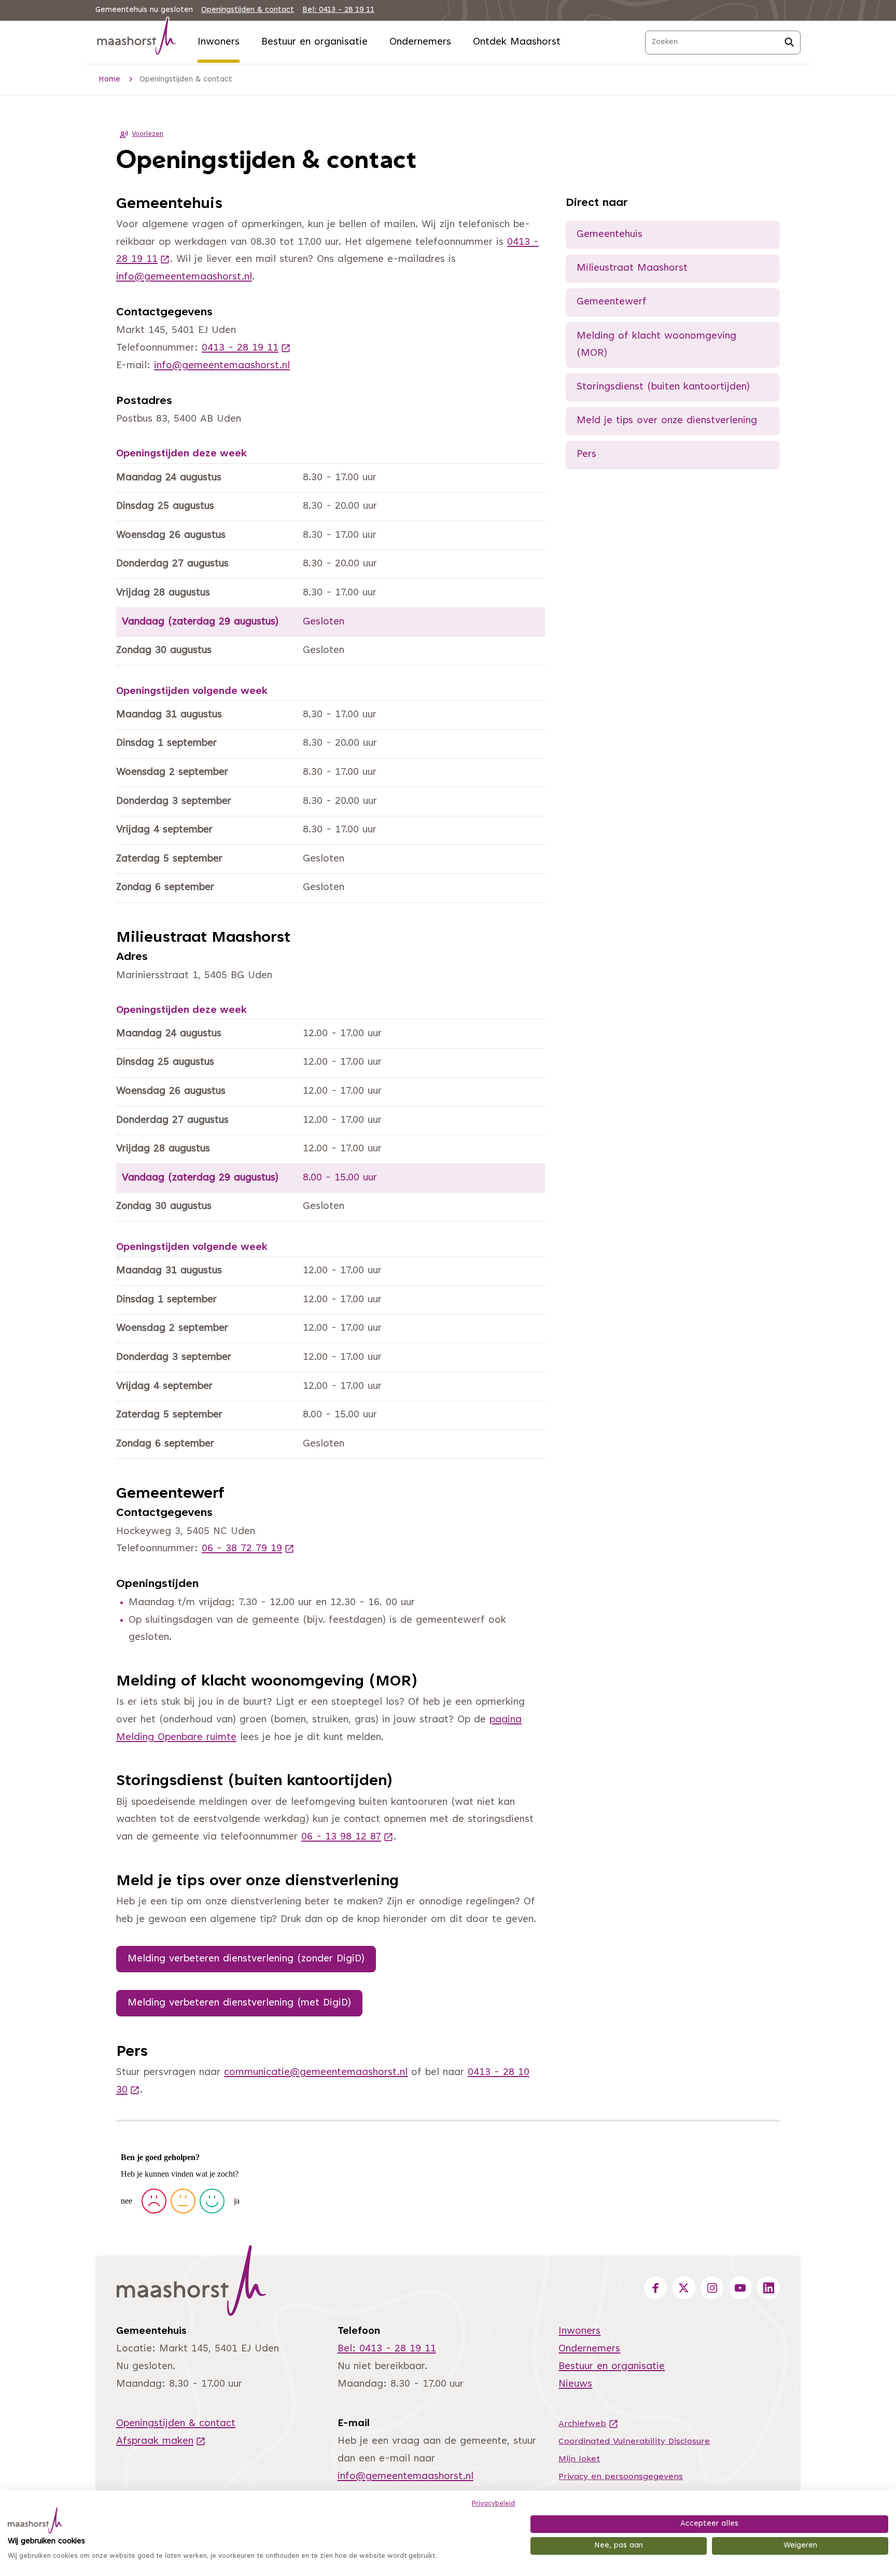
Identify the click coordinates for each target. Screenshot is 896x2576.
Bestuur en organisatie (314, 42)
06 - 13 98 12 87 (347, 1837)
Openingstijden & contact (248, 10)
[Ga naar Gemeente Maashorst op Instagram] (712, 2288)
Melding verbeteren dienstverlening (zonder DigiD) (246, 1959)
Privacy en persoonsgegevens (621, 2477)
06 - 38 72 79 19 (248, 1549)
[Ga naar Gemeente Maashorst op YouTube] (740, 2288)
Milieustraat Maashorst (632, 268)
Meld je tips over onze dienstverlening (667, 421)
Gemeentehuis (610, 235)
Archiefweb (589, 2424)
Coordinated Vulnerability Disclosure (634, 2442)
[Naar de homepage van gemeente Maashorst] (137, 38)
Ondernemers (420, 42)
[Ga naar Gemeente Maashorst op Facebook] (655, 2288)
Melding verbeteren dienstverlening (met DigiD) (239, 2003)
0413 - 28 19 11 (246, 348)
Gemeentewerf (612, 302)
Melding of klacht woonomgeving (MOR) (656, 345)
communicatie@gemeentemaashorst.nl (316, 2073)
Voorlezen (148, 134)
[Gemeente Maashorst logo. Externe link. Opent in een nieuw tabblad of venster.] (35, 2521)
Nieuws (575, 2384)
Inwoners (219, 42)
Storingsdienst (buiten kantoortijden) (663, 387)
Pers (586, 455)
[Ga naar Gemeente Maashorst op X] (684, 2288)
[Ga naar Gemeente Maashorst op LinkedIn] (768, 2288)
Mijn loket (579, 2459)
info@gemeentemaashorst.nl (184, 277)
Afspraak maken (161, 2441)
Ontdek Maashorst (517, 42)
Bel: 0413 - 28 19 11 (338, 10)
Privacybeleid (493, 2504)
